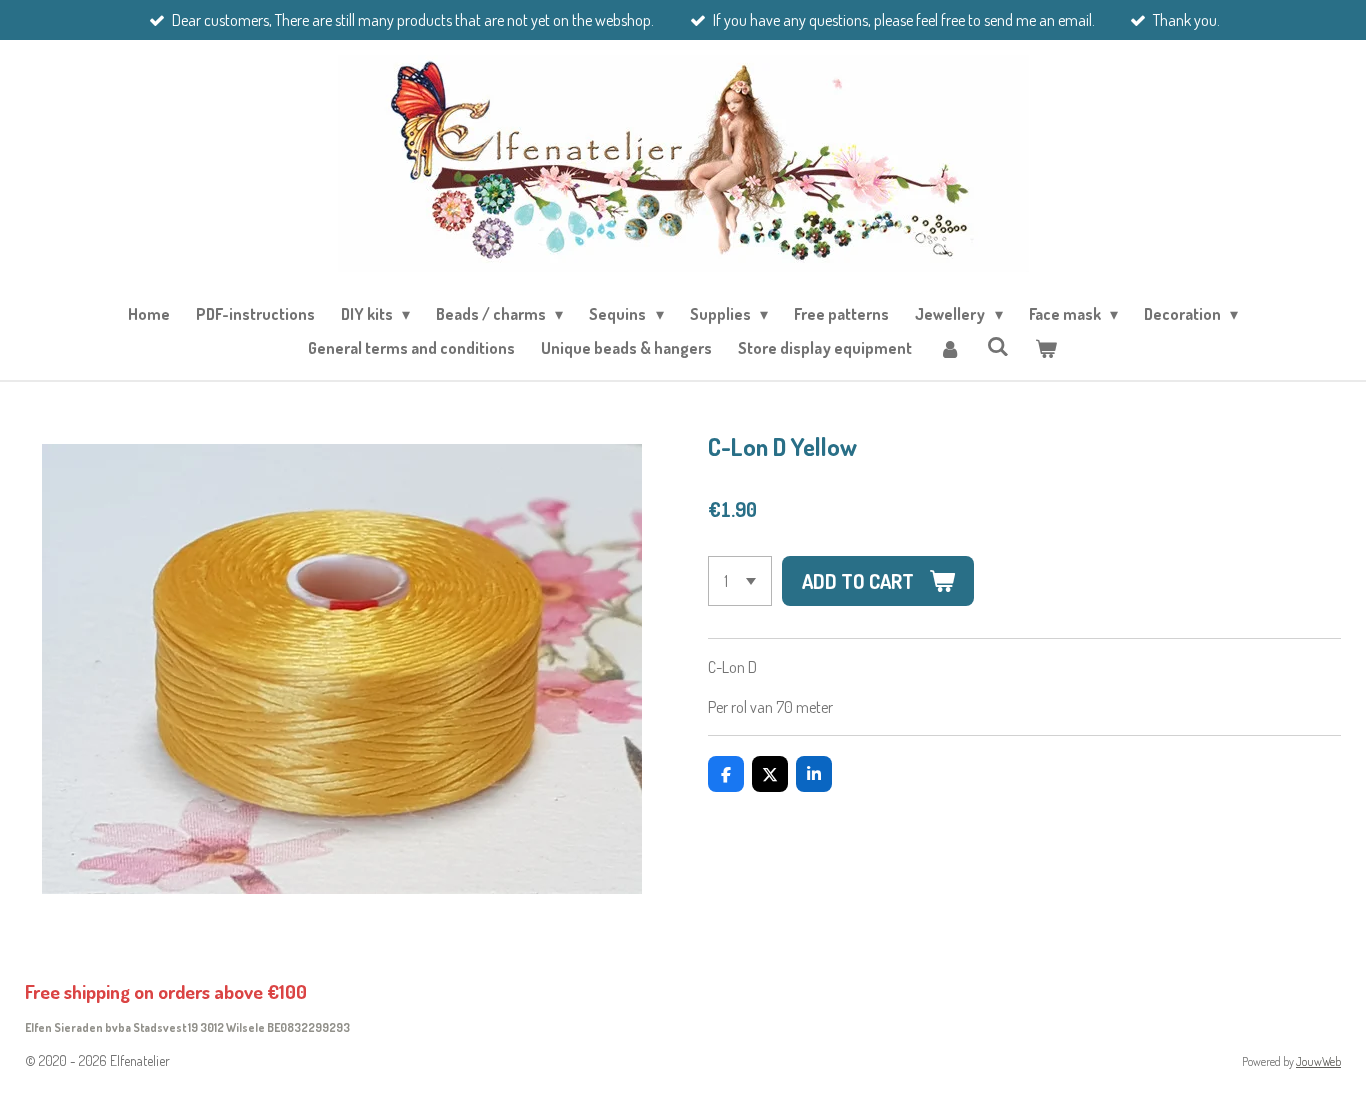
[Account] (949, 348)
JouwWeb (1318, 1061)
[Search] (998, 346)
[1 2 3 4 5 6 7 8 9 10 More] (740, 581)
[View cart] (1046, 348)
